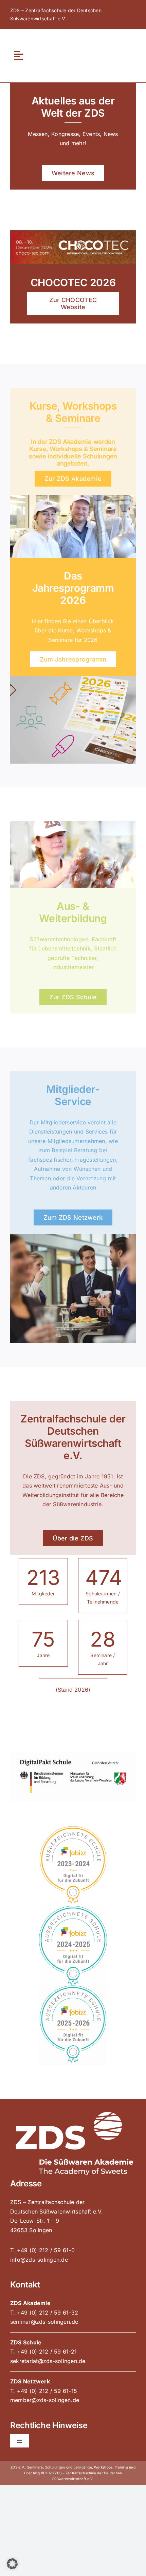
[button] (12, 2564)
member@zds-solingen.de (45, 2400)
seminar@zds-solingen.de (44, 2322)
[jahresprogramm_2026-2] (73, 679)
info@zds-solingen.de (39, 2260)
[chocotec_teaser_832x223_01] (73, 233)
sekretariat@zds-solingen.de (48, 2361)
